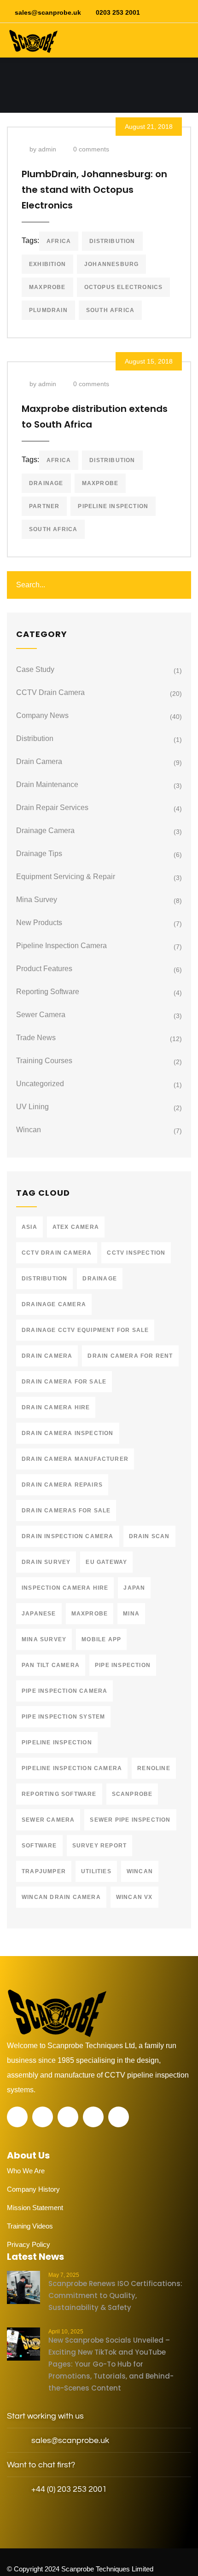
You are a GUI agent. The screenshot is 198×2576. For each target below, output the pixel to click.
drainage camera (54, 1304)
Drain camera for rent (130, 1356)
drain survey (46, 1562)
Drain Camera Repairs (62, 1485)
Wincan (29, 1130)
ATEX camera (76, 1227)
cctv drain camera (57, 1253)
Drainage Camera (45, 831)
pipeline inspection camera (61, 946)
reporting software (59, 1794)
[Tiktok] (119, 2117)
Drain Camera (47, 1356)
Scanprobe (132, 1794)
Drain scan (149, 1536)
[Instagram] (68, 2117)
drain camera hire (56, 1407)
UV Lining (32, 1107)
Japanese (39, 1614)
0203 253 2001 (118, 12)
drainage (46, 483)
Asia (29, 1227)
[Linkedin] (93, 2117)
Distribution (35, 738)
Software (39, 1846)
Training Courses (44, 1061)
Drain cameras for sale (66, 1511)
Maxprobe (47, 287)
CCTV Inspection (136, 1253)
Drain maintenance (47, 784)
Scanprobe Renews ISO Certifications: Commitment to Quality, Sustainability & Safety (115, 2295)
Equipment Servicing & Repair (66, 877)
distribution (112, 241)
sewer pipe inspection (130, 1820)
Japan (134, 1588)
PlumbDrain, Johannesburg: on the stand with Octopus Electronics (94, 190)
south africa (110, 310)
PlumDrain (48, 310)
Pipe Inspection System (63, 1717)
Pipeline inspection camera (72, 1768)
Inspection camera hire (65, 1588)
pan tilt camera (51, 1665)
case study (35, 669)
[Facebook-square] (43, 2117)
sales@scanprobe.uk (48, 12)
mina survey (44, 1639)
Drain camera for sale (64, 1382)
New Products (39, 923)
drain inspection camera (68, 1536)
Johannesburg (111, 264)
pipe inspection (123, 1665)
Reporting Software (48, 992)
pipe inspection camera (64, 1691)
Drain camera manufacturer (75, 1459)
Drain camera (39, 761)
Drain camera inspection (68, 1433)
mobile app (101, 1639)
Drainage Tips (39, 854)
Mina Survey (37, 900)
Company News (42, 715)
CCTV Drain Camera (50, 692)
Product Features (44, 969)
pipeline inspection (113, 506)
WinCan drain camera (61, 1897)
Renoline (154, 1768)
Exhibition (47, 264)
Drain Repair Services (52, 808)
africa (59, 241)
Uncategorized (40, 1084)
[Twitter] (17, 2117)
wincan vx (134, 1897)
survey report (100, 1846)
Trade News (36, 1038)
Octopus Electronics (124, 287)
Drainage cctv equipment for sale (85, 1330)
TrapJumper (44, 1871)
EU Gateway (106, 1562)
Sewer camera (41, 1015)
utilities (96, 1871)
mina (131, 1614)
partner (44, 506)
